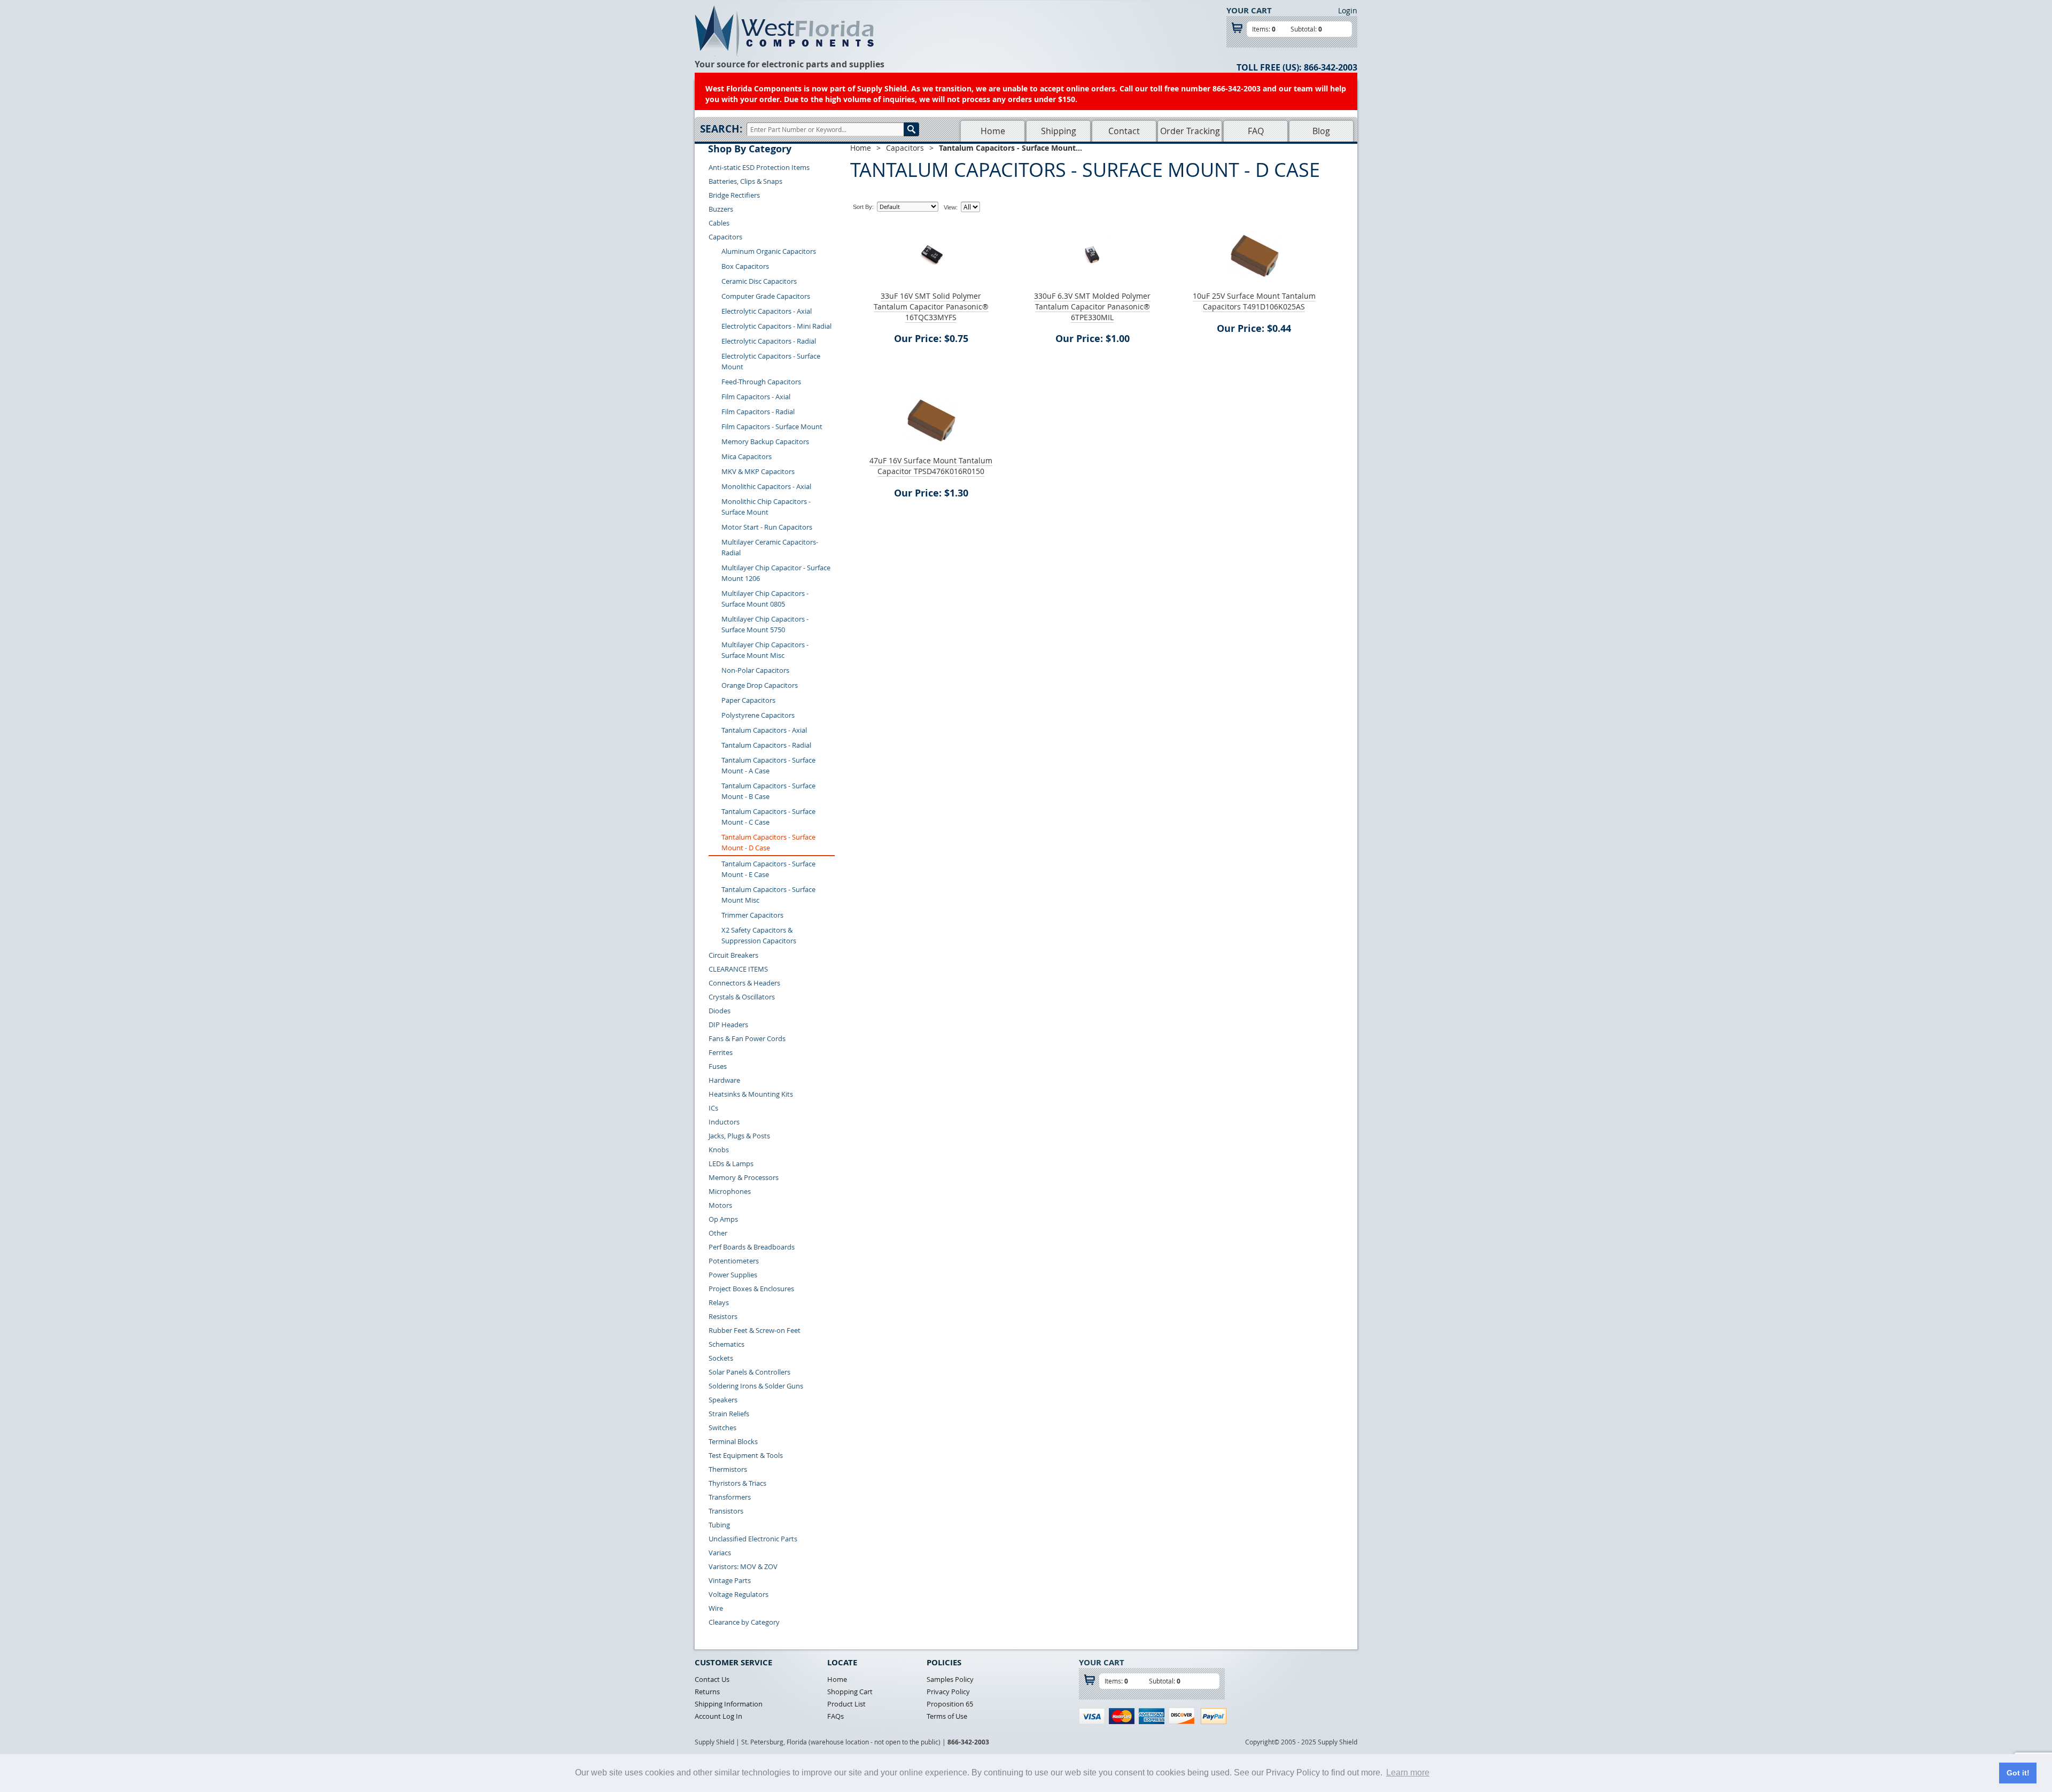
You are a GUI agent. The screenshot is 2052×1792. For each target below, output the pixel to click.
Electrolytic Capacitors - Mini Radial (776, 326)
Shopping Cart (850, 1692)
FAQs (835, 1716)
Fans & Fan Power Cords (747, 1038)
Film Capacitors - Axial (756, 397)
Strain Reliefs (729, 1414)
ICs (713, 1108)
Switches (722, 1428)
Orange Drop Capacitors (760, 685)
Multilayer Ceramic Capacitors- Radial (770, 547)
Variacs (720, 1553)
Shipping (1059, 131)
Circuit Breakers (733, 955)
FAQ (1256, 131)
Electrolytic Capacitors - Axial (767, 311)
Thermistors (728, 1469)
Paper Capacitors (748, 700)
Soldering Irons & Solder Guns (756, 1386)
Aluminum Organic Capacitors (769, 251)
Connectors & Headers (744, 983)
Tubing (719, 1525)
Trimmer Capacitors (752, 915)
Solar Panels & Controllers (749, 1372)
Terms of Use (947, 1716)
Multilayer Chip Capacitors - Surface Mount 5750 (765, 624)
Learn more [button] (1408, 1772)
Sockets (721, 1358)
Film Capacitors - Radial (758, 412)
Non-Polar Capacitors (755, 670)
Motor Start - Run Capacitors (767, 527)
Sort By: (863, 207)
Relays (719, 1302)
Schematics (726, 1344)
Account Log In (718, 1716)
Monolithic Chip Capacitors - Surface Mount (766, 507)
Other (718, 1233)
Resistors (723, 1316)
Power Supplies (733, 1275)
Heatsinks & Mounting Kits (751, 1094)
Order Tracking (1190, 131)
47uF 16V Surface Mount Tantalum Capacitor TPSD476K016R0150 (931, 466)
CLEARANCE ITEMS (738, 969)
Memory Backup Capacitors (765, 441)
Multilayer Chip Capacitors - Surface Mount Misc (765, 650)
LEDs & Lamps (731, 1163)
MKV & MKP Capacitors (758, 471)
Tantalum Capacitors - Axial (764, 730)
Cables (719, 223)
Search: (721, 129)
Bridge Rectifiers (734, 195)
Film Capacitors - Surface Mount (772, 426)
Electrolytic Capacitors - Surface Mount (771, 361)
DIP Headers (728, 1025)
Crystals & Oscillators (742, 997)
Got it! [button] (2018, 1773)
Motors (720, 1205)
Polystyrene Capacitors (758, 715)
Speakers (723, 1400)
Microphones (730, 1191)
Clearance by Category (744, 1622)
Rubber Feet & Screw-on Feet (755, 1330)
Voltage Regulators (739, 1594)
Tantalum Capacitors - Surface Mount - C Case (768, 817)
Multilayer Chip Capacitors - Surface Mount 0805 (765, 599)
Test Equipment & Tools (746, 1455)
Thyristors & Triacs (737, 1483)
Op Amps (723, 1219)
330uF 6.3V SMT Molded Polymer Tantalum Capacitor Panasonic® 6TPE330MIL (1092, 307)
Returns (707, 1692)
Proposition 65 (950, 1704)
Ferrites (721, 1052)
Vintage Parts (730, 1580)
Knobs (719, 1150)
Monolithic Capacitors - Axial (766, 486)
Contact (1124, 131)
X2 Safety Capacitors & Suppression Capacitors (759, 935)
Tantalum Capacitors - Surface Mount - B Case (768, 791)
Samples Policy (950, 1679)
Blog (1321, 131)
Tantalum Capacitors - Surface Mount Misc (768, 895)
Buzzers (721, 209)
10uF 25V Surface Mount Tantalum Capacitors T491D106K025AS (1254, 301)
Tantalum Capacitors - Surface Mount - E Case (768, 869)
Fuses (718, 1066)
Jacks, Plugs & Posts (739, 1136)
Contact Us (712, 1679)
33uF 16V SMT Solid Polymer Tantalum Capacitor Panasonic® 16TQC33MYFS (931, 307)
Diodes (720, 1011)
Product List (846, 1704)
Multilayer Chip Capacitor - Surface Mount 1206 (776, 573)
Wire (716, 1608)
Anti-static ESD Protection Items (759, 167)
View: (951, 207)
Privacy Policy (948, 1692)
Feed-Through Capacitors (761, 382)
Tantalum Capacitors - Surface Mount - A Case (768, 765)
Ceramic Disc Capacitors (759, 281)
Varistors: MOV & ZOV (743, 1566)
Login (1348, 10)
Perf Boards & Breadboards (752, 1247)
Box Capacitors (745, 266)
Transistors (726, 1511)
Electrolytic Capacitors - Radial (769, 341)
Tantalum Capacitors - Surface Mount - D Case (768, 842)
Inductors (724, 1122)
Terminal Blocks (733, 1441)
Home (993, 131)
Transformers (730, 1497)
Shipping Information (729, 1704)
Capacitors (725, 237)
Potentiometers (734, 1261)
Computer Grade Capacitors (766, 296)
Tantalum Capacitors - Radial (766, 745)
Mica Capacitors (747, 456)
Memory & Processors (744, 1177)
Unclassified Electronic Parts (753, 1539)
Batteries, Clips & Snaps (745, 181)
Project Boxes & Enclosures (751, 1289)
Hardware (724, 1080)
